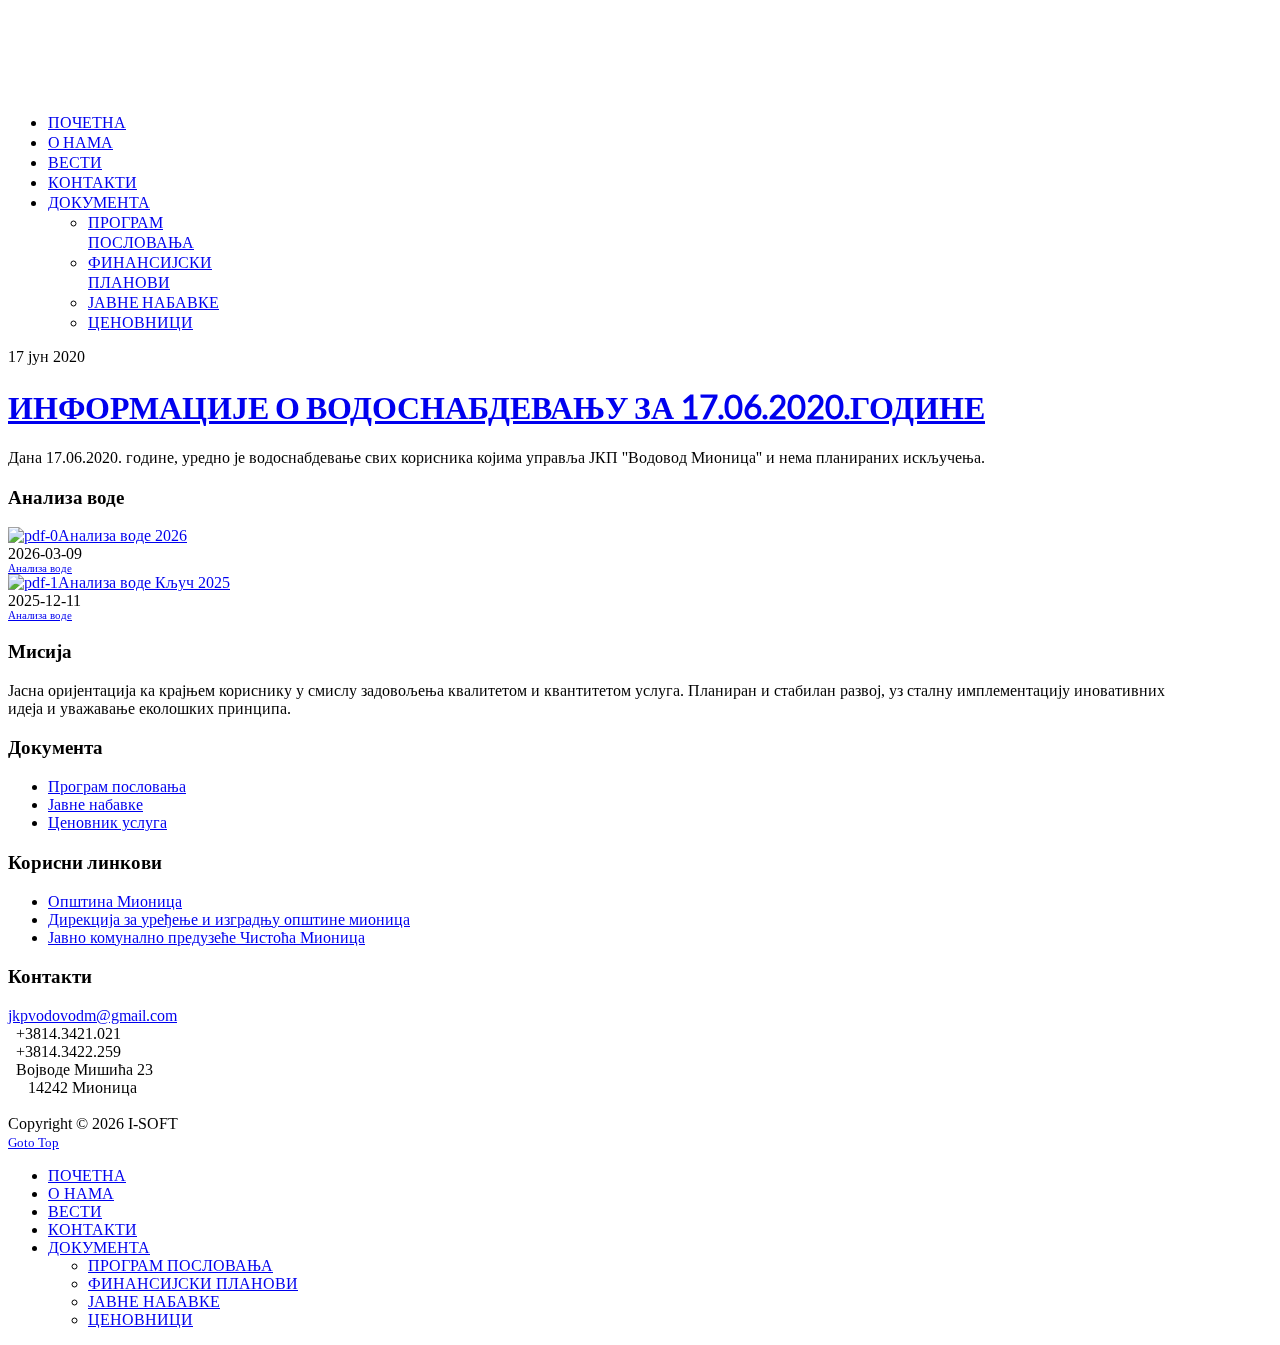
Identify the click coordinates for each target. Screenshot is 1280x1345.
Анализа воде (40, 568)
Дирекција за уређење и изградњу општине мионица (229, 919)
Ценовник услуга (107, 822)
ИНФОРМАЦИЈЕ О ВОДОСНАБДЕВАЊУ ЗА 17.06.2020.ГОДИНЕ (496, 406)
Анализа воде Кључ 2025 (144, 582)
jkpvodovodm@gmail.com (92, 1015)
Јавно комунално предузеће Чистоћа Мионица (206, 937)
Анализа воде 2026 (122, 535)
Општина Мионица (115, 901)
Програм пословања (117, 786)
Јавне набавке (95, 804)
